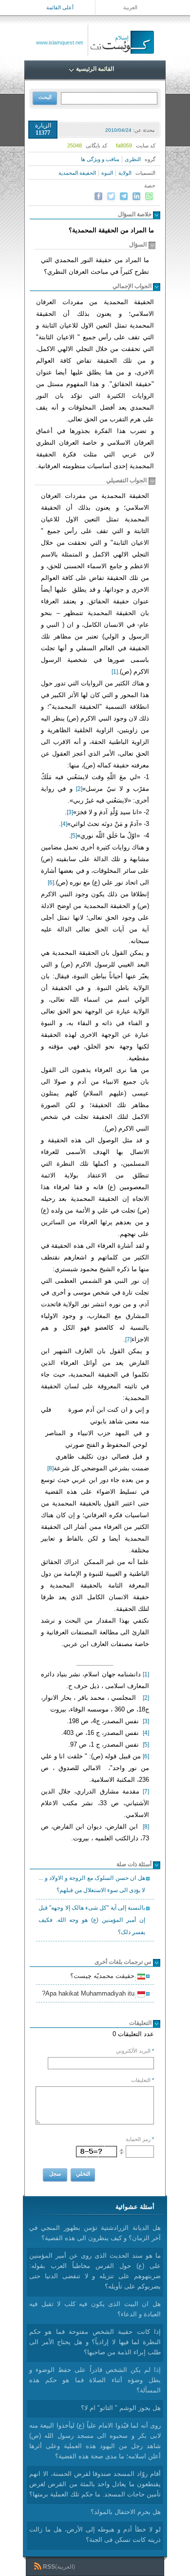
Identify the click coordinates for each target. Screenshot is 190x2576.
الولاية (125, 173)
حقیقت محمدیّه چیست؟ (104, 1977)
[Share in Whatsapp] (149, 196)
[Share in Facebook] (98, 196)
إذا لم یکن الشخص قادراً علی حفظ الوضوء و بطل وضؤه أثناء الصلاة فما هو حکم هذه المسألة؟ (95, 2380)
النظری (133, 159)
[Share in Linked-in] (136, 196)
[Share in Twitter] (111, 196)
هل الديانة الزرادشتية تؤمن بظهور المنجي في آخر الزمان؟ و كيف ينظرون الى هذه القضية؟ (95, 2233)
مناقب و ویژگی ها (100, 159)
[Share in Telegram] (124, 196)
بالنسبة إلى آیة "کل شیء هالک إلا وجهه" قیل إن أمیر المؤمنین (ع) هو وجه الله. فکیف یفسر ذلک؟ (92, 1920)
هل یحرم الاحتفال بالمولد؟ (126, 2512)
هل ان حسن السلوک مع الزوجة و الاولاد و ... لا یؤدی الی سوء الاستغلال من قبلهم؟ (92, 1884)
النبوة (107, 173)
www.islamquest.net (59, 42)
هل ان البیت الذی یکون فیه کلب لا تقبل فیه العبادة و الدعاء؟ (95, 2309)
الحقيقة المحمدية (77, 173)
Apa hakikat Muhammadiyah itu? (90, 1995)
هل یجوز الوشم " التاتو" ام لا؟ (121, 2408)
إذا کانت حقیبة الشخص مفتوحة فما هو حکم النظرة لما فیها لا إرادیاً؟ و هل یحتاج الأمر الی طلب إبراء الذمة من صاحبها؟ (95, 2342)
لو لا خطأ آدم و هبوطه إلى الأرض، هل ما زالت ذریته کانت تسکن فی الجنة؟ (95, 2535)
